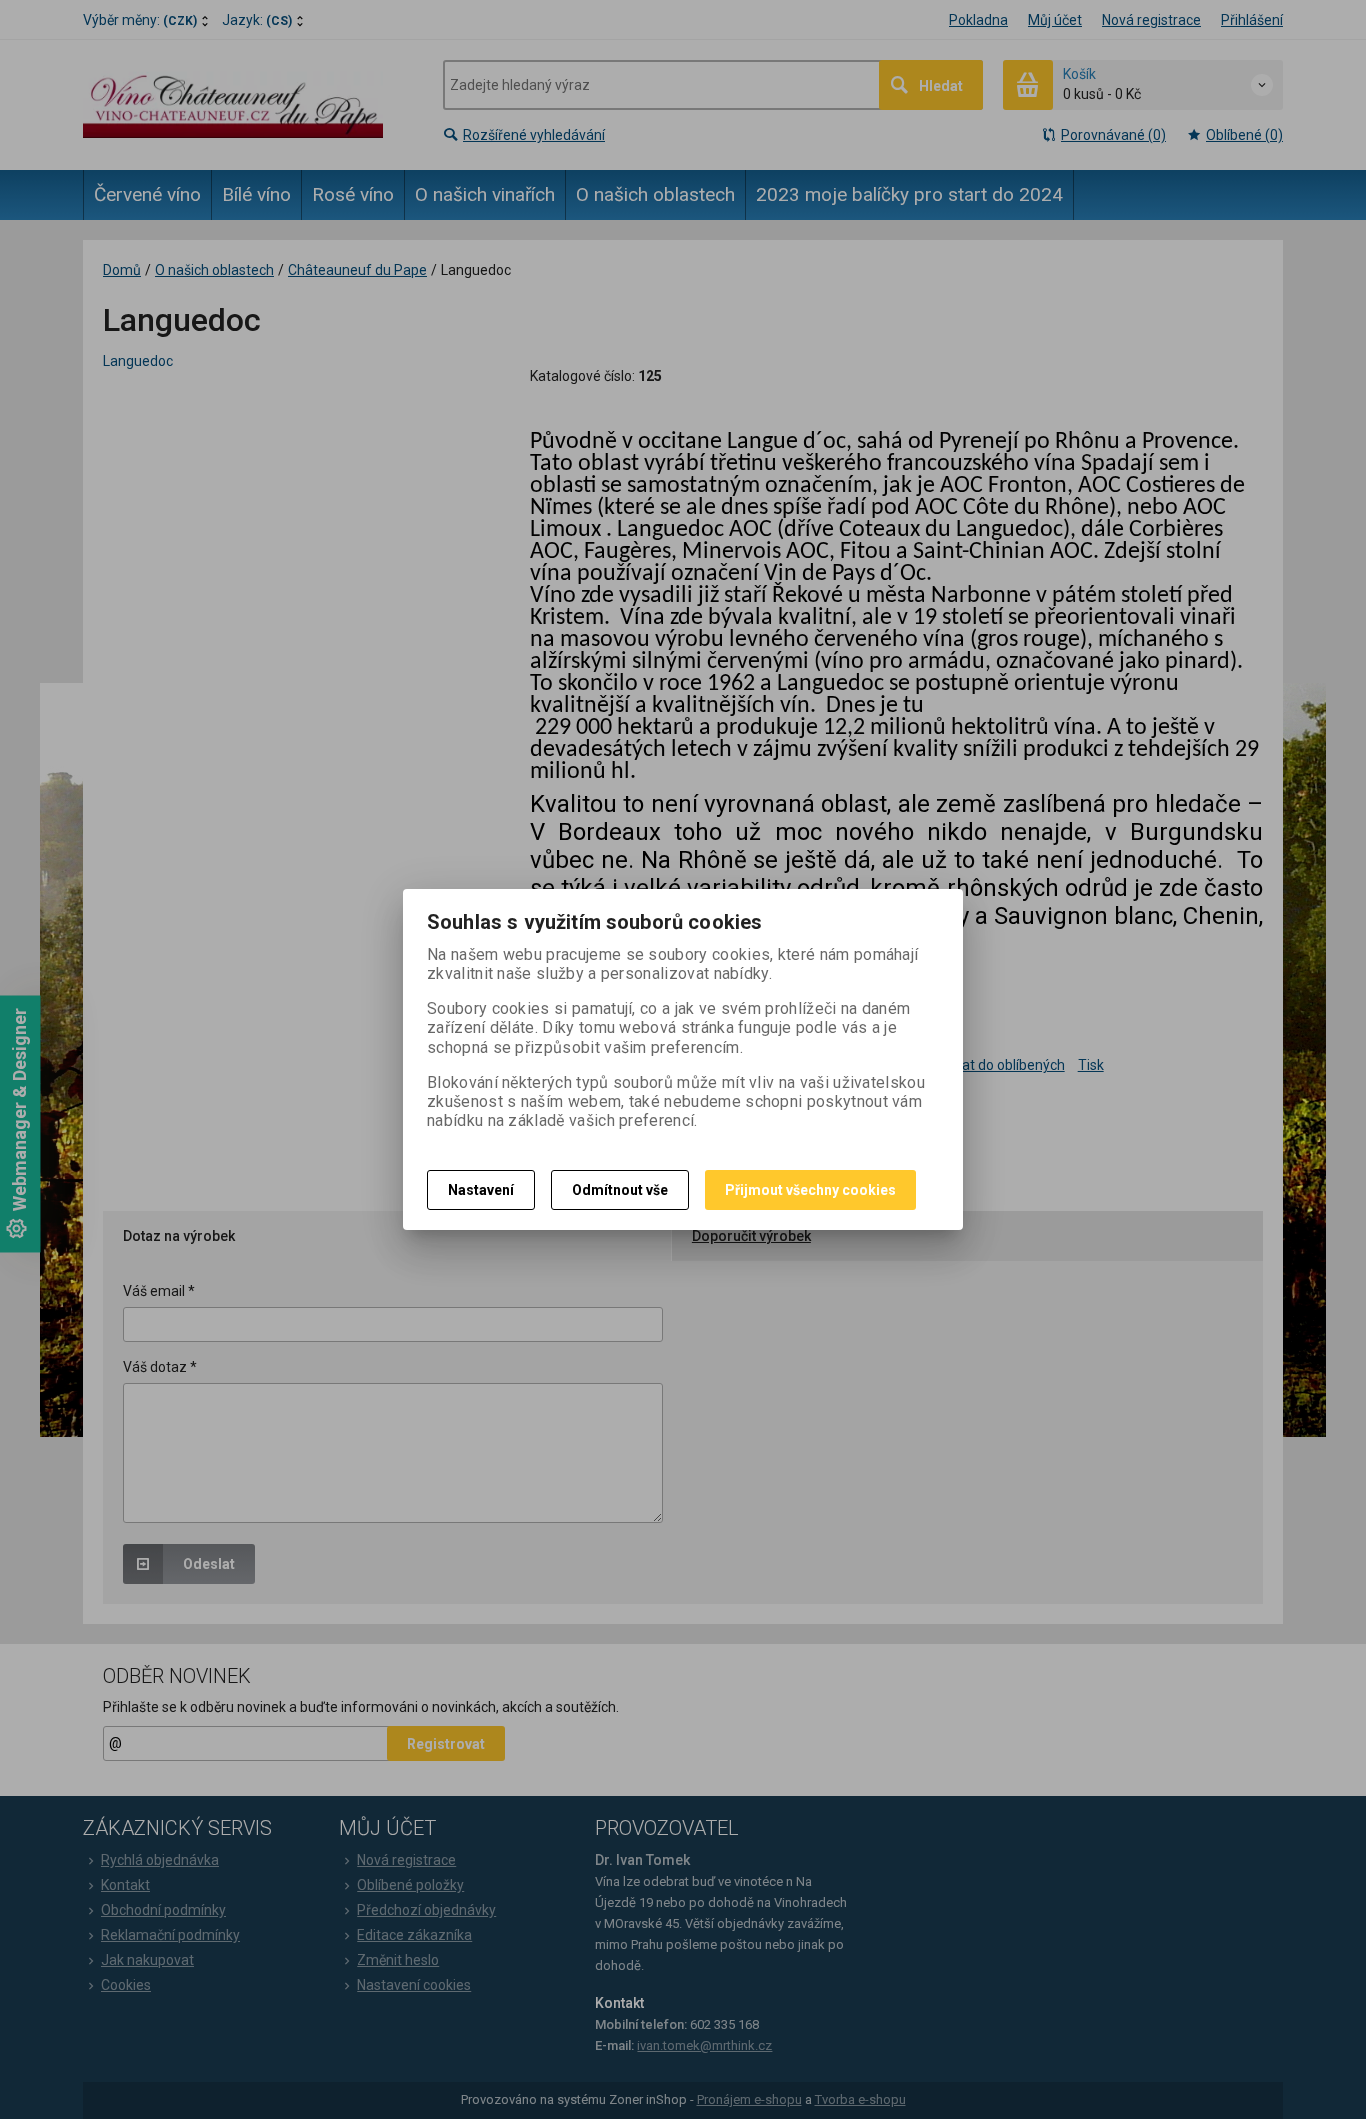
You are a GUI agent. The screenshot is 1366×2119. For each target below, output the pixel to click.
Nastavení (481, 1190)
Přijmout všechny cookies (810, 1190)
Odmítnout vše (620, 1190)
